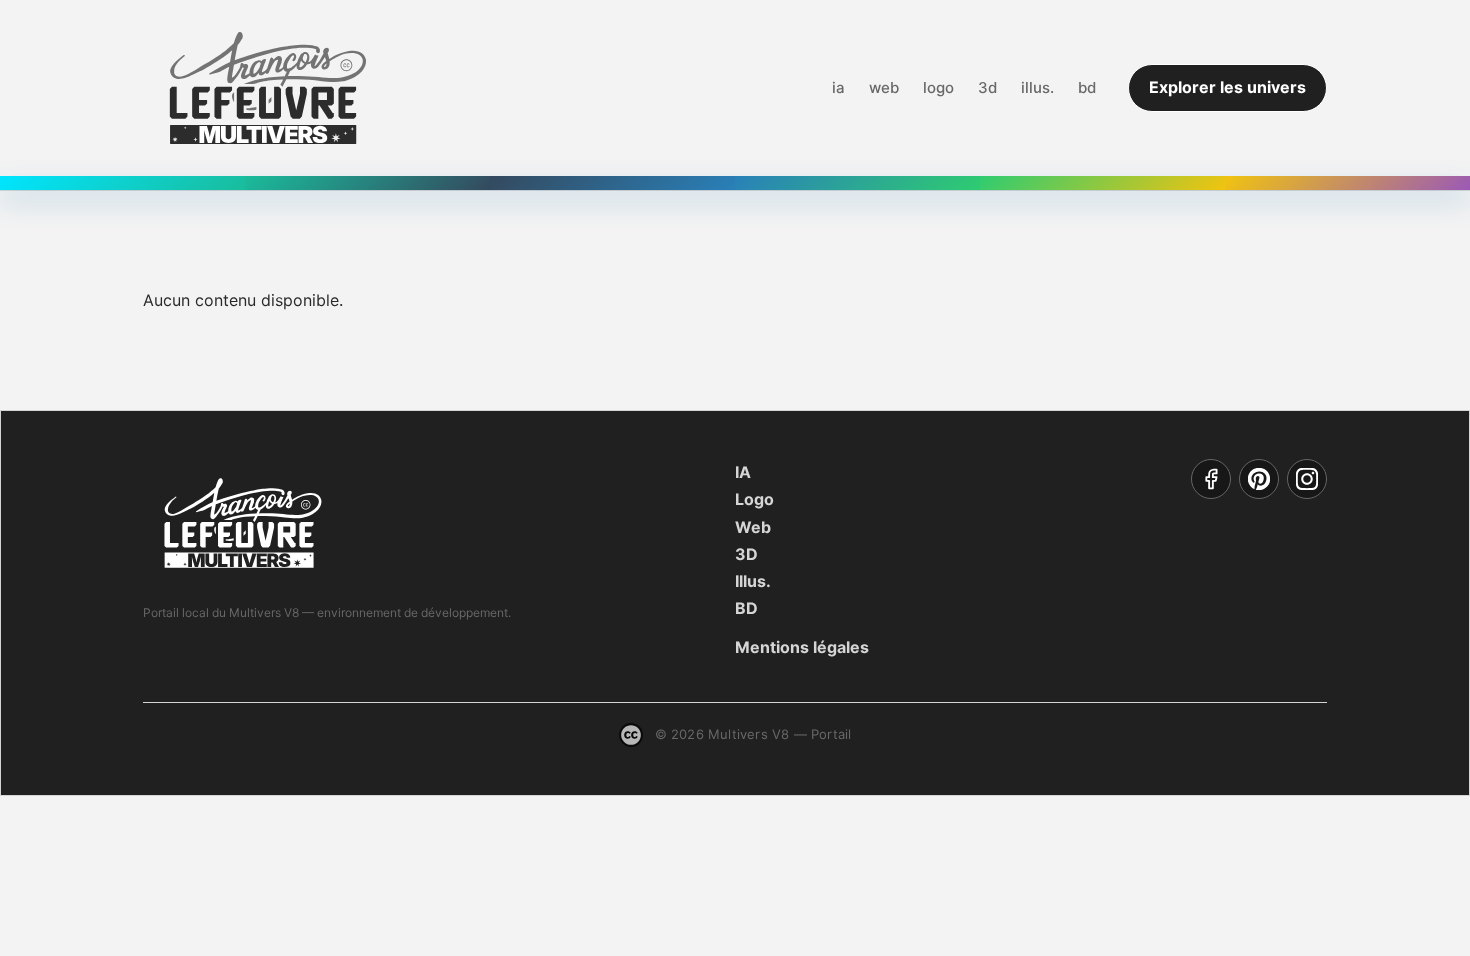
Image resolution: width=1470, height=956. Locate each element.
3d (987, 87)
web (884, 87)
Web (753, 527)
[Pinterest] (1259, 479)
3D (746, 554)
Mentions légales (802, 647)
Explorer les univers (1227, 87)
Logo (754, 499)
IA (743, 472)
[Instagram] (1307, 479)
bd (1087, 87)
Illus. (753, 581)
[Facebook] (1211, 479)
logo (938, 87)
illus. (1037, 87)
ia (838, 87)
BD (746, 608)
